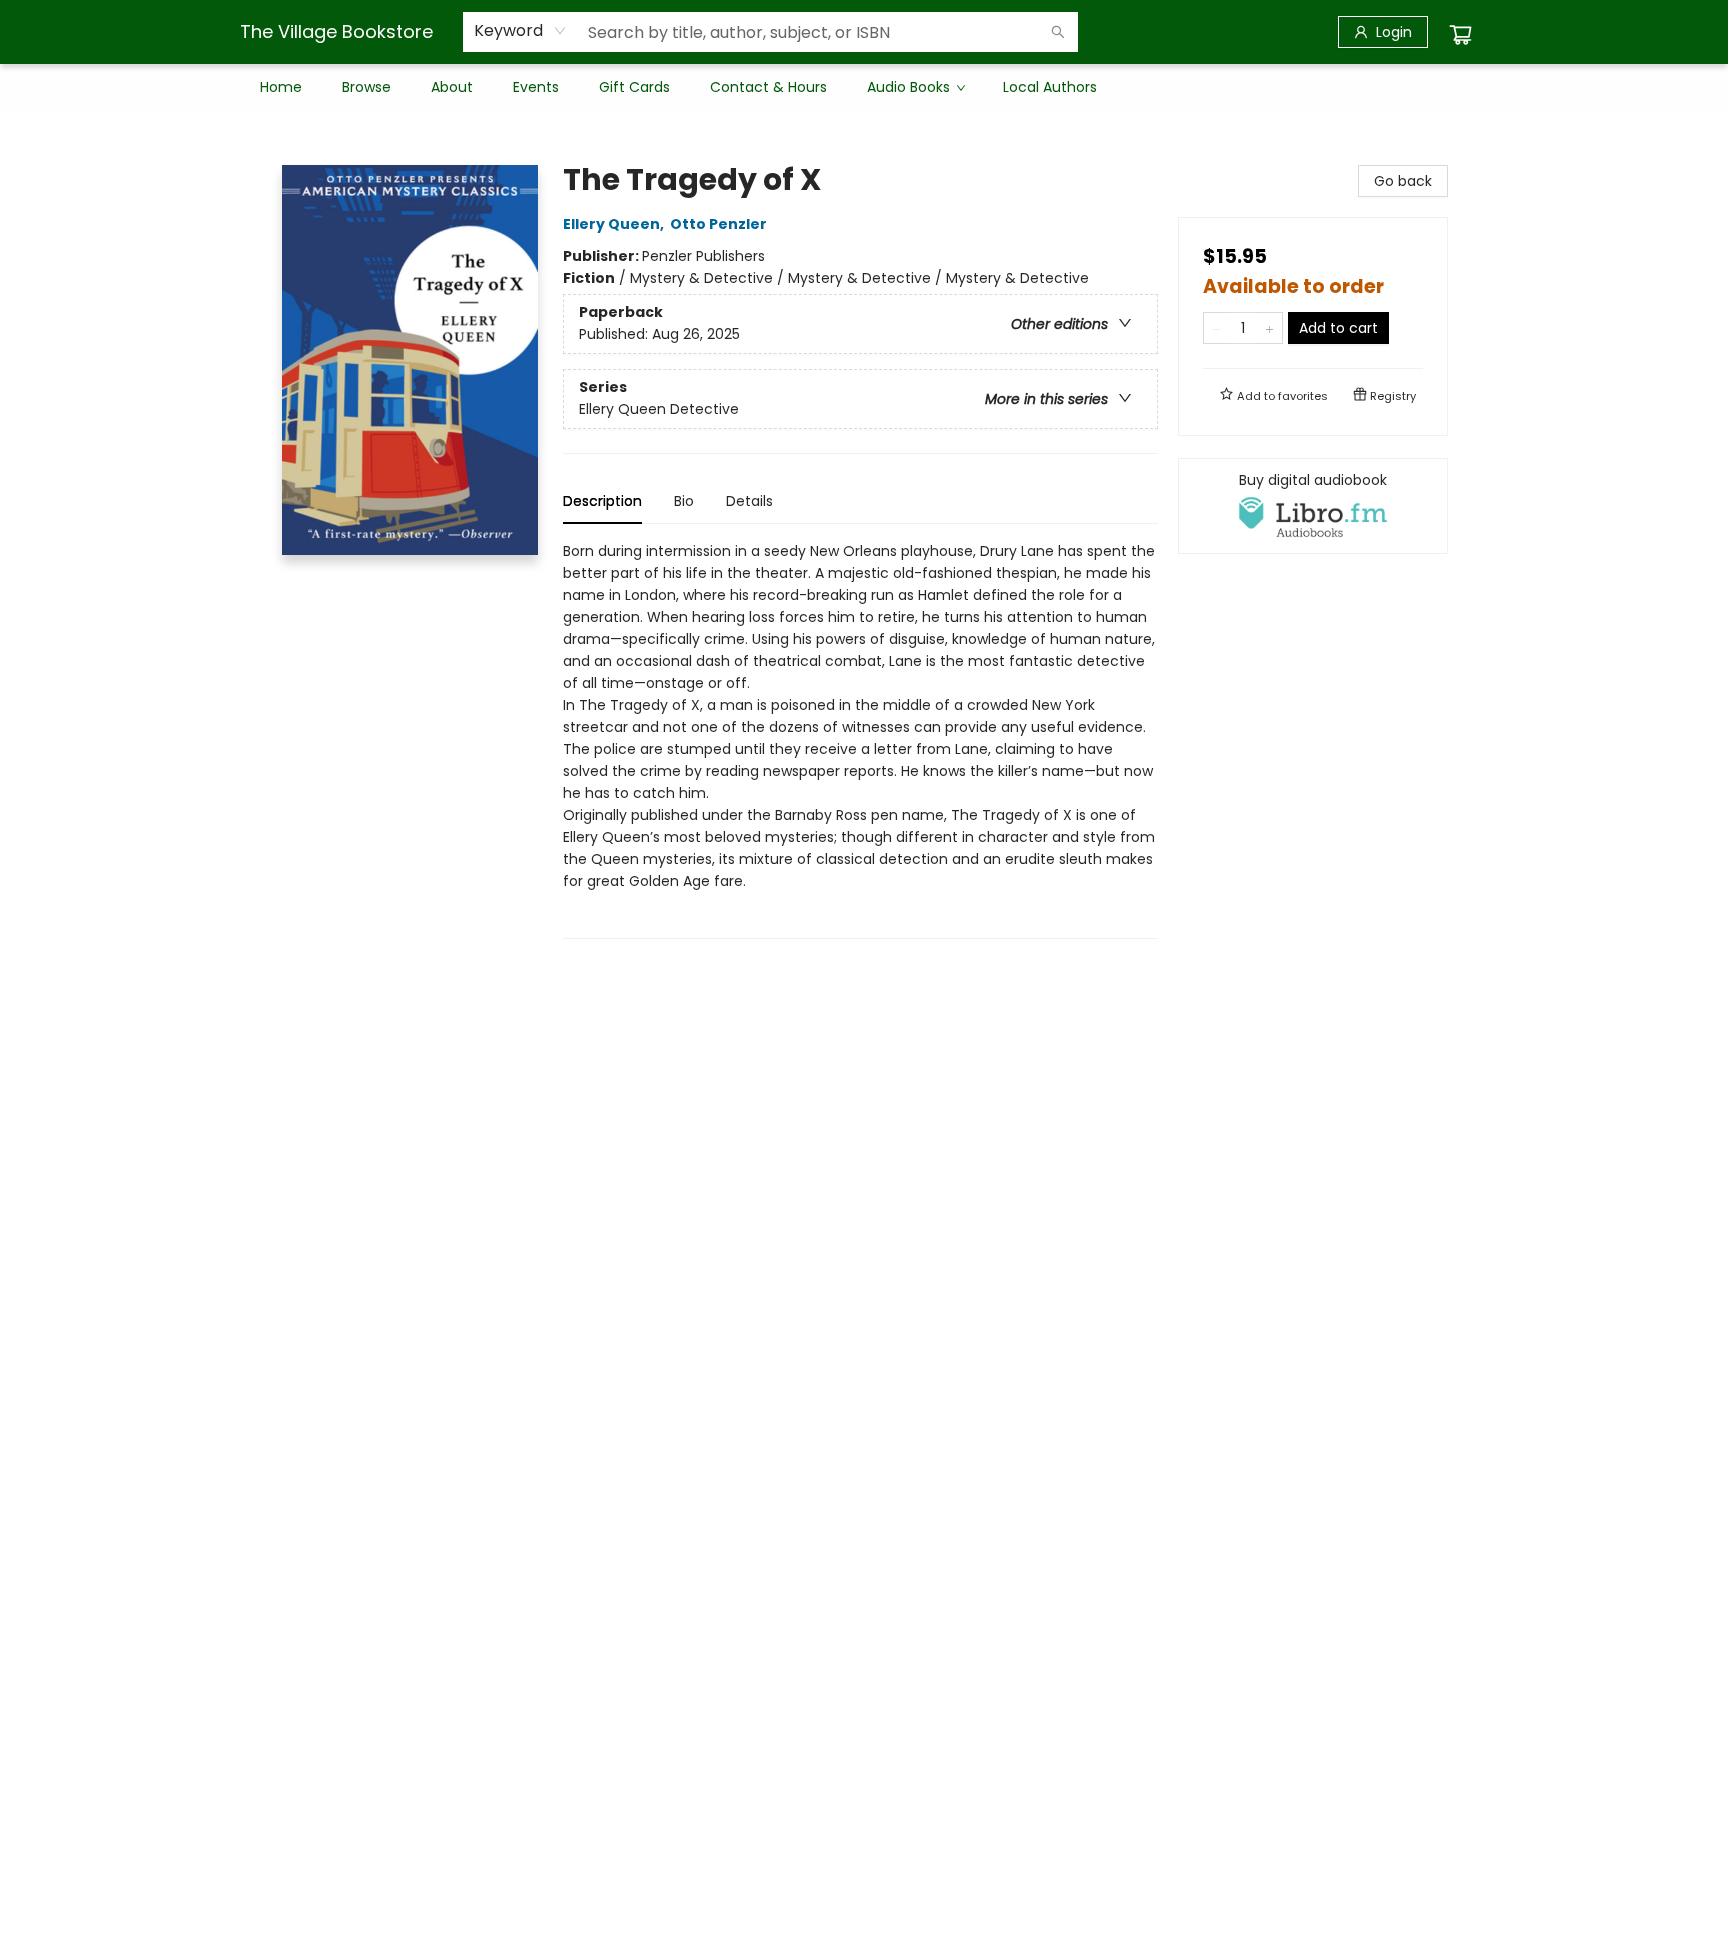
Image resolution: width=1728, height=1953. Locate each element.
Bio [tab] (684, 501)
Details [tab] (749, 501)
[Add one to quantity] (1269, 328)
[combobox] (520, 31)
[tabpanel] (860, 739)
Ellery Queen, (615, 224)
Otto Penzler (718, 224)
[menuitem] (281, 87)
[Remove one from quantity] (1216, 328)
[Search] (1058, 32)
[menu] (864, 87)
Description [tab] (602, 501)
